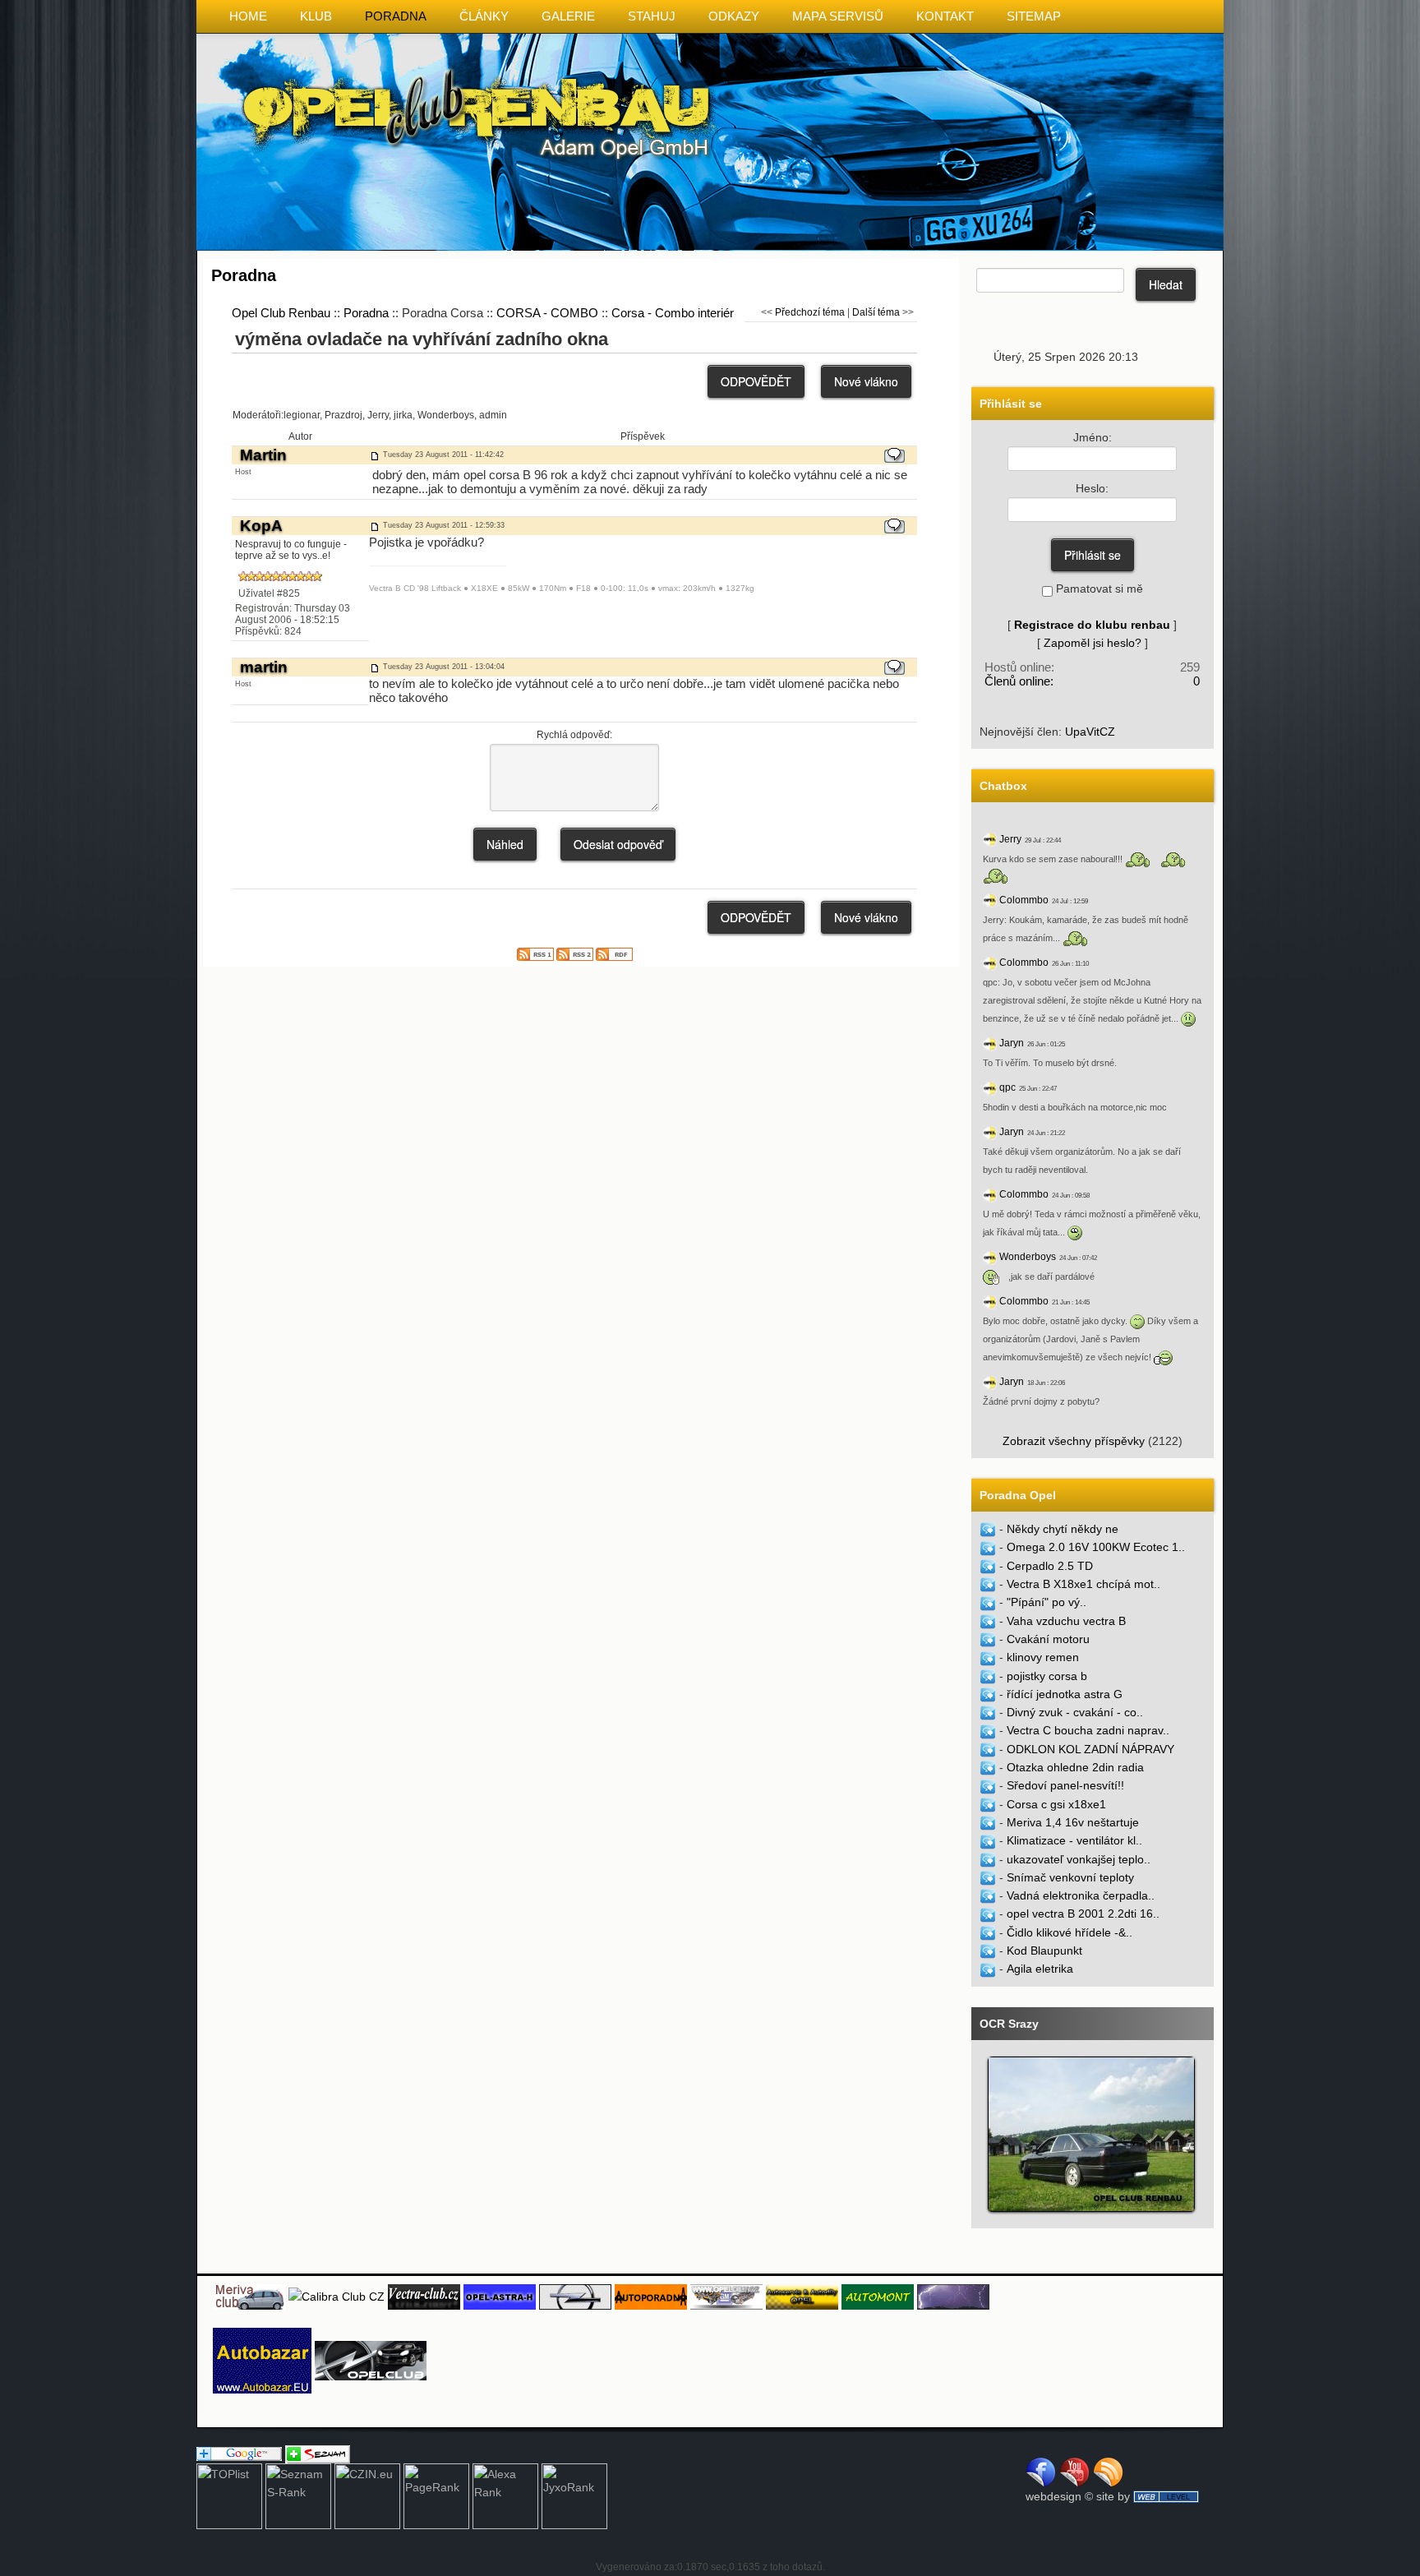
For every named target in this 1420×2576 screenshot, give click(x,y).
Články (484, 16)
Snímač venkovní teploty (1070, 1877)
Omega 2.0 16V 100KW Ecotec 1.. (1096, 1547)
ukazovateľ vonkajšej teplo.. (1079, 1859)
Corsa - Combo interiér (673, 313)
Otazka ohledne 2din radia (1075, 1767)
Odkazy (734, 16)
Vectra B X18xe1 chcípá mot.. (1083, 1584)
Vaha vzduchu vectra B (1066, 1621)
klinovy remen (1043, 1657)
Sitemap (1034, 16)
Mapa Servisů (838, 16)
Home (248, 16)
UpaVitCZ (1090, 732)
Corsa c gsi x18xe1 (1056, 1804)
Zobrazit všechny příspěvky (1074, 1441)
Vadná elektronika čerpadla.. (1081, 1895)
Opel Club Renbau (281, 313)
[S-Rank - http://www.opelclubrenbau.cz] (298, 2495)
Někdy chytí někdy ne (1063, 1529)
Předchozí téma (810, 312)
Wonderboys (1028, 1257)
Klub (316, 16)
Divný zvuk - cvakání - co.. (1075, 1712)
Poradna (396, 16)
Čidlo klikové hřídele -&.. (1070, 1932)
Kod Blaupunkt (1044, 1950)
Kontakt (945, 16)
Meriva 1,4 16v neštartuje (1073, 1822)
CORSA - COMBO (547, 313)
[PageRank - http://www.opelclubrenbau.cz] (436, 2495)
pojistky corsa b (1047, 1676)
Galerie (568, 16)
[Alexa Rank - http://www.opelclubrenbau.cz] (505, 2495)
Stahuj (652, 16)
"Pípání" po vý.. (1047, 1602)
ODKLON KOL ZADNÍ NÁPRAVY (1090, 1749)
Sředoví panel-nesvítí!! (1065, 1785)
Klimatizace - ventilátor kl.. (1074, 1840)
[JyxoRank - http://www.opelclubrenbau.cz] (574, 2495)
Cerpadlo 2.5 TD (1050, 1566)
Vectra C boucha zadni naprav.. (1088, 1730)
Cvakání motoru (1048, 1639)
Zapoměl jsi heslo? (1093, 643)
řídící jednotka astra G (1065, 1694)
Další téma (876, 312)
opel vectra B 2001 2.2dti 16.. (1083, 1914)
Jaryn (1012, 1043)
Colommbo (1024, 900)
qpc (1007, 1087)
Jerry (1010, 839)
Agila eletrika (1040, 1969)
